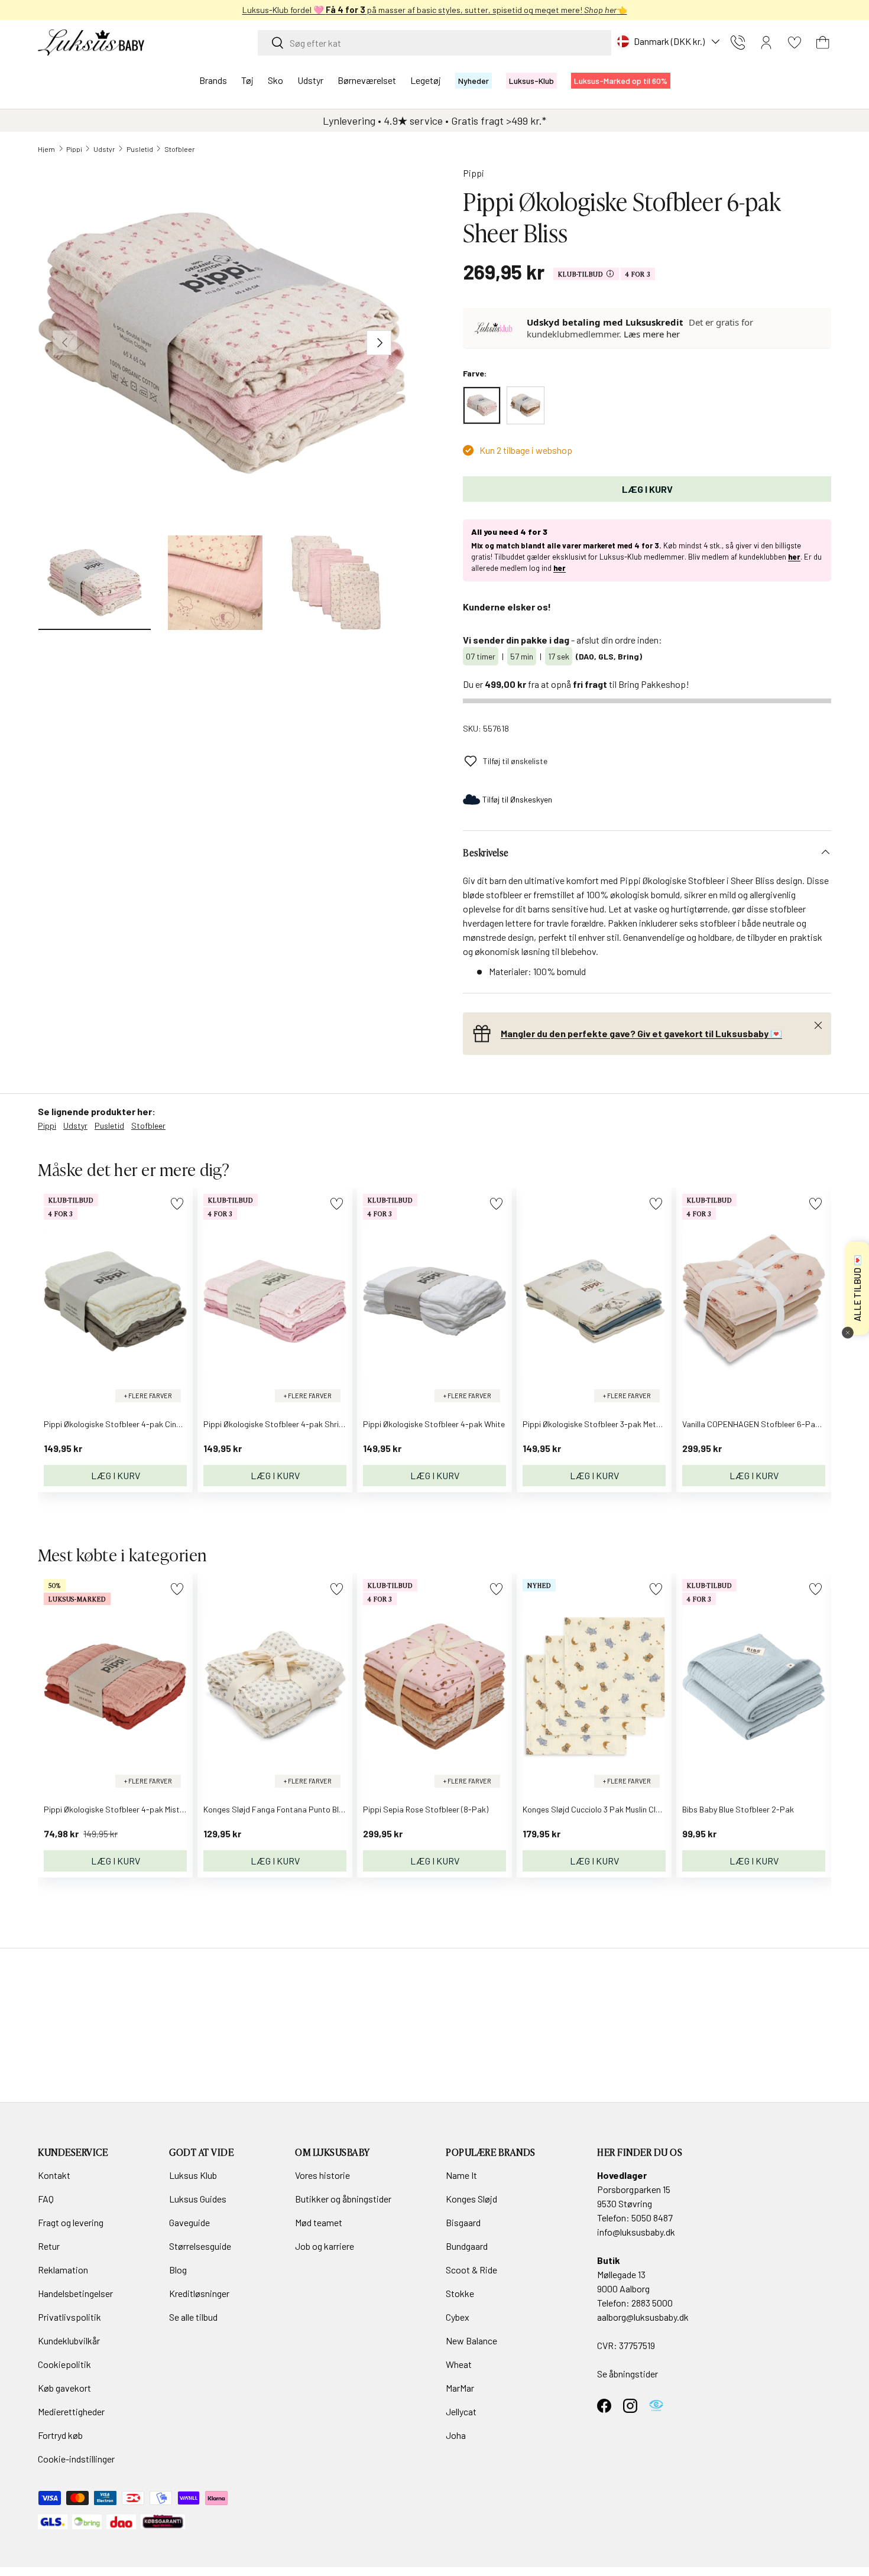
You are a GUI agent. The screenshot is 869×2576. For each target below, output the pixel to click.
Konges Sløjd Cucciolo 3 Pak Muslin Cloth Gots (605, 1809)
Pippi (74, 149)
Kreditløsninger (199, 2293)
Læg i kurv (647, 489)
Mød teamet (319, 2222)
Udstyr (310, 80)
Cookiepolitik (64, 2364)
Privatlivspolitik (69, 2317)
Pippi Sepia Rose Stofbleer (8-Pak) (426, 1809)
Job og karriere (325, 2246)
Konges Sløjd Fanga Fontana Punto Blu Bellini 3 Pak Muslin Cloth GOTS (328, 1809)
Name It (461, 2175)
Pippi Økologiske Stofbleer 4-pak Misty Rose (123, 1809)
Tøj (247, 80)
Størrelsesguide (200, 2246)
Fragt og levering (71, 2222)
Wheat (459, 2364)
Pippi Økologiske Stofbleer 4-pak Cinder (116, 1424)
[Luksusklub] (495, 328)
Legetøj (426, 80)
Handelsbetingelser (75, 2293)
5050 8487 (652, 2218)
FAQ (46, 2199)
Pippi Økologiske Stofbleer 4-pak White (434, 1424)
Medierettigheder (71, 2411)
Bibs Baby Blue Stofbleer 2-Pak (738, 1809)
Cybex (458, 2317)
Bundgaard (467, 2246)
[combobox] (434, 43)
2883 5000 (652, 2303)
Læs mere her (652, 334)
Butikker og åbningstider (343, 2199)
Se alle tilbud (193, 2317)
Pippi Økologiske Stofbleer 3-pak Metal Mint (601, 1424)
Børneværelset (367, 80)
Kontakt (54, 2175)
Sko (275, 80)
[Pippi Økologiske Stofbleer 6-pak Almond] (526, 405)
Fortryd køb (60, 2435)
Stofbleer (180, 149)
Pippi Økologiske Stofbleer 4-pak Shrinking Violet (292, 1424)
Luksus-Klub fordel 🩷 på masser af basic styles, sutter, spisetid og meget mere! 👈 (435, 10)
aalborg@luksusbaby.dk (643, 2317)
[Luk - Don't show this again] (848, 1333)
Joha (456, 2435)
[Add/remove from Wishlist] (177, 1203)
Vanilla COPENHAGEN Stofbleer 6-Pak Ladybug (767, 1424)
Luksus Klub (193, 2175)
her (794, 557)
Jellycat (461, 2411)
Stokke (460, 2293)
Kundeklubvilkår (69, 2341)
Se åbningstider (628, 2374)
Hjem (46, 149)
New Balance (471, 2341)
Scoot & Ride (471, 2270)
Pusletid (140, 149)
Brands (213, 80)
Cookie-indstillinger (76, 2459)
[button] (823, 43)
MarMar (460, 2388)
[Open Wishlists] (795, 43)
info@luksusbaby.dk (636, 2232)
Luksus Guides (198, 2199)
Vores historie (322, 2175)
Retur (49, 2246)
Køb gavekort (64, 2388)
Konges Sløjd (471, 2199)
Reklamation (63, 2270)
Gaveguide (189, 2222)
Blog (178, 2270)
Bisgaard (463, 2222)
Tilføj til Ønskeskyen (517, 799)
